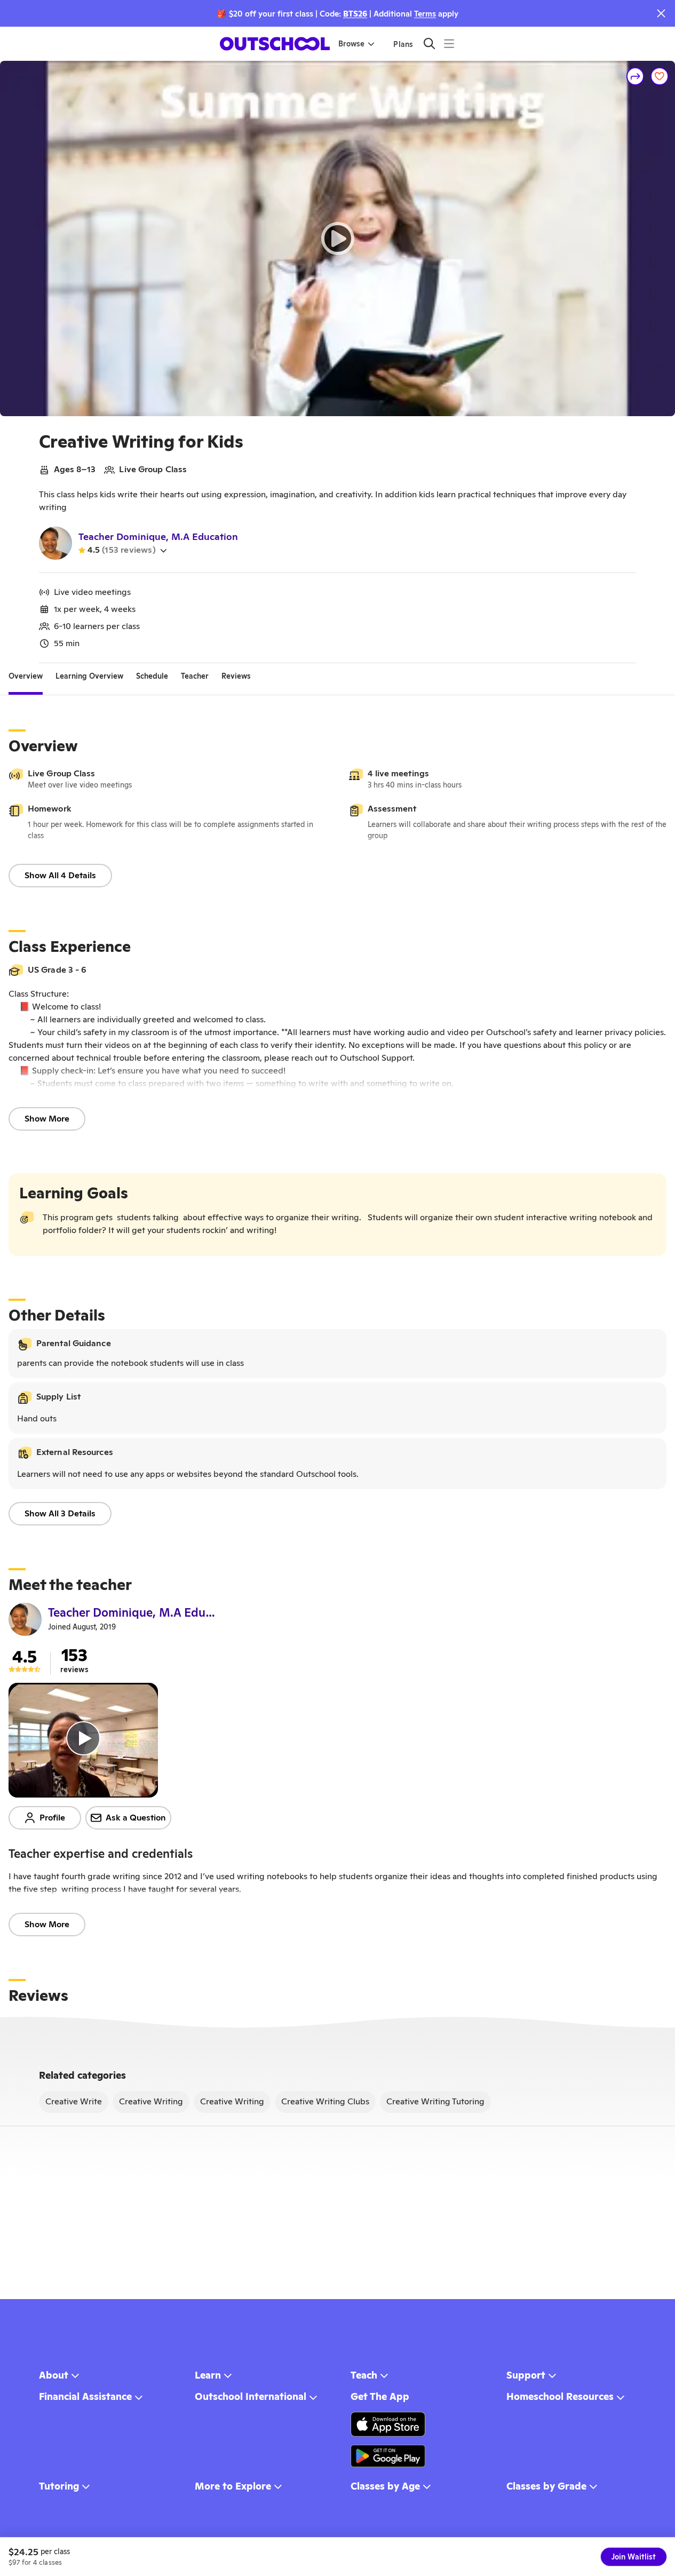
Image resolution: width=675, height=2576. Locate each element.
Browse (351, 44)
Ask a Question (136, 1818)
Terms (425, 14)
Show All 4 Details (60, 875)
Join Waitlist (634, 2557)
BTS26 (355, 14)
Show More (47, 1119)
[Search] (429, 43)
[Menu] (449, 43)
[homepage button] (275, 44)
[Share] (636, 76)
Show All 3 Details (60, 1513)
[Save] (660, 76)
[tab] (26, 676)
